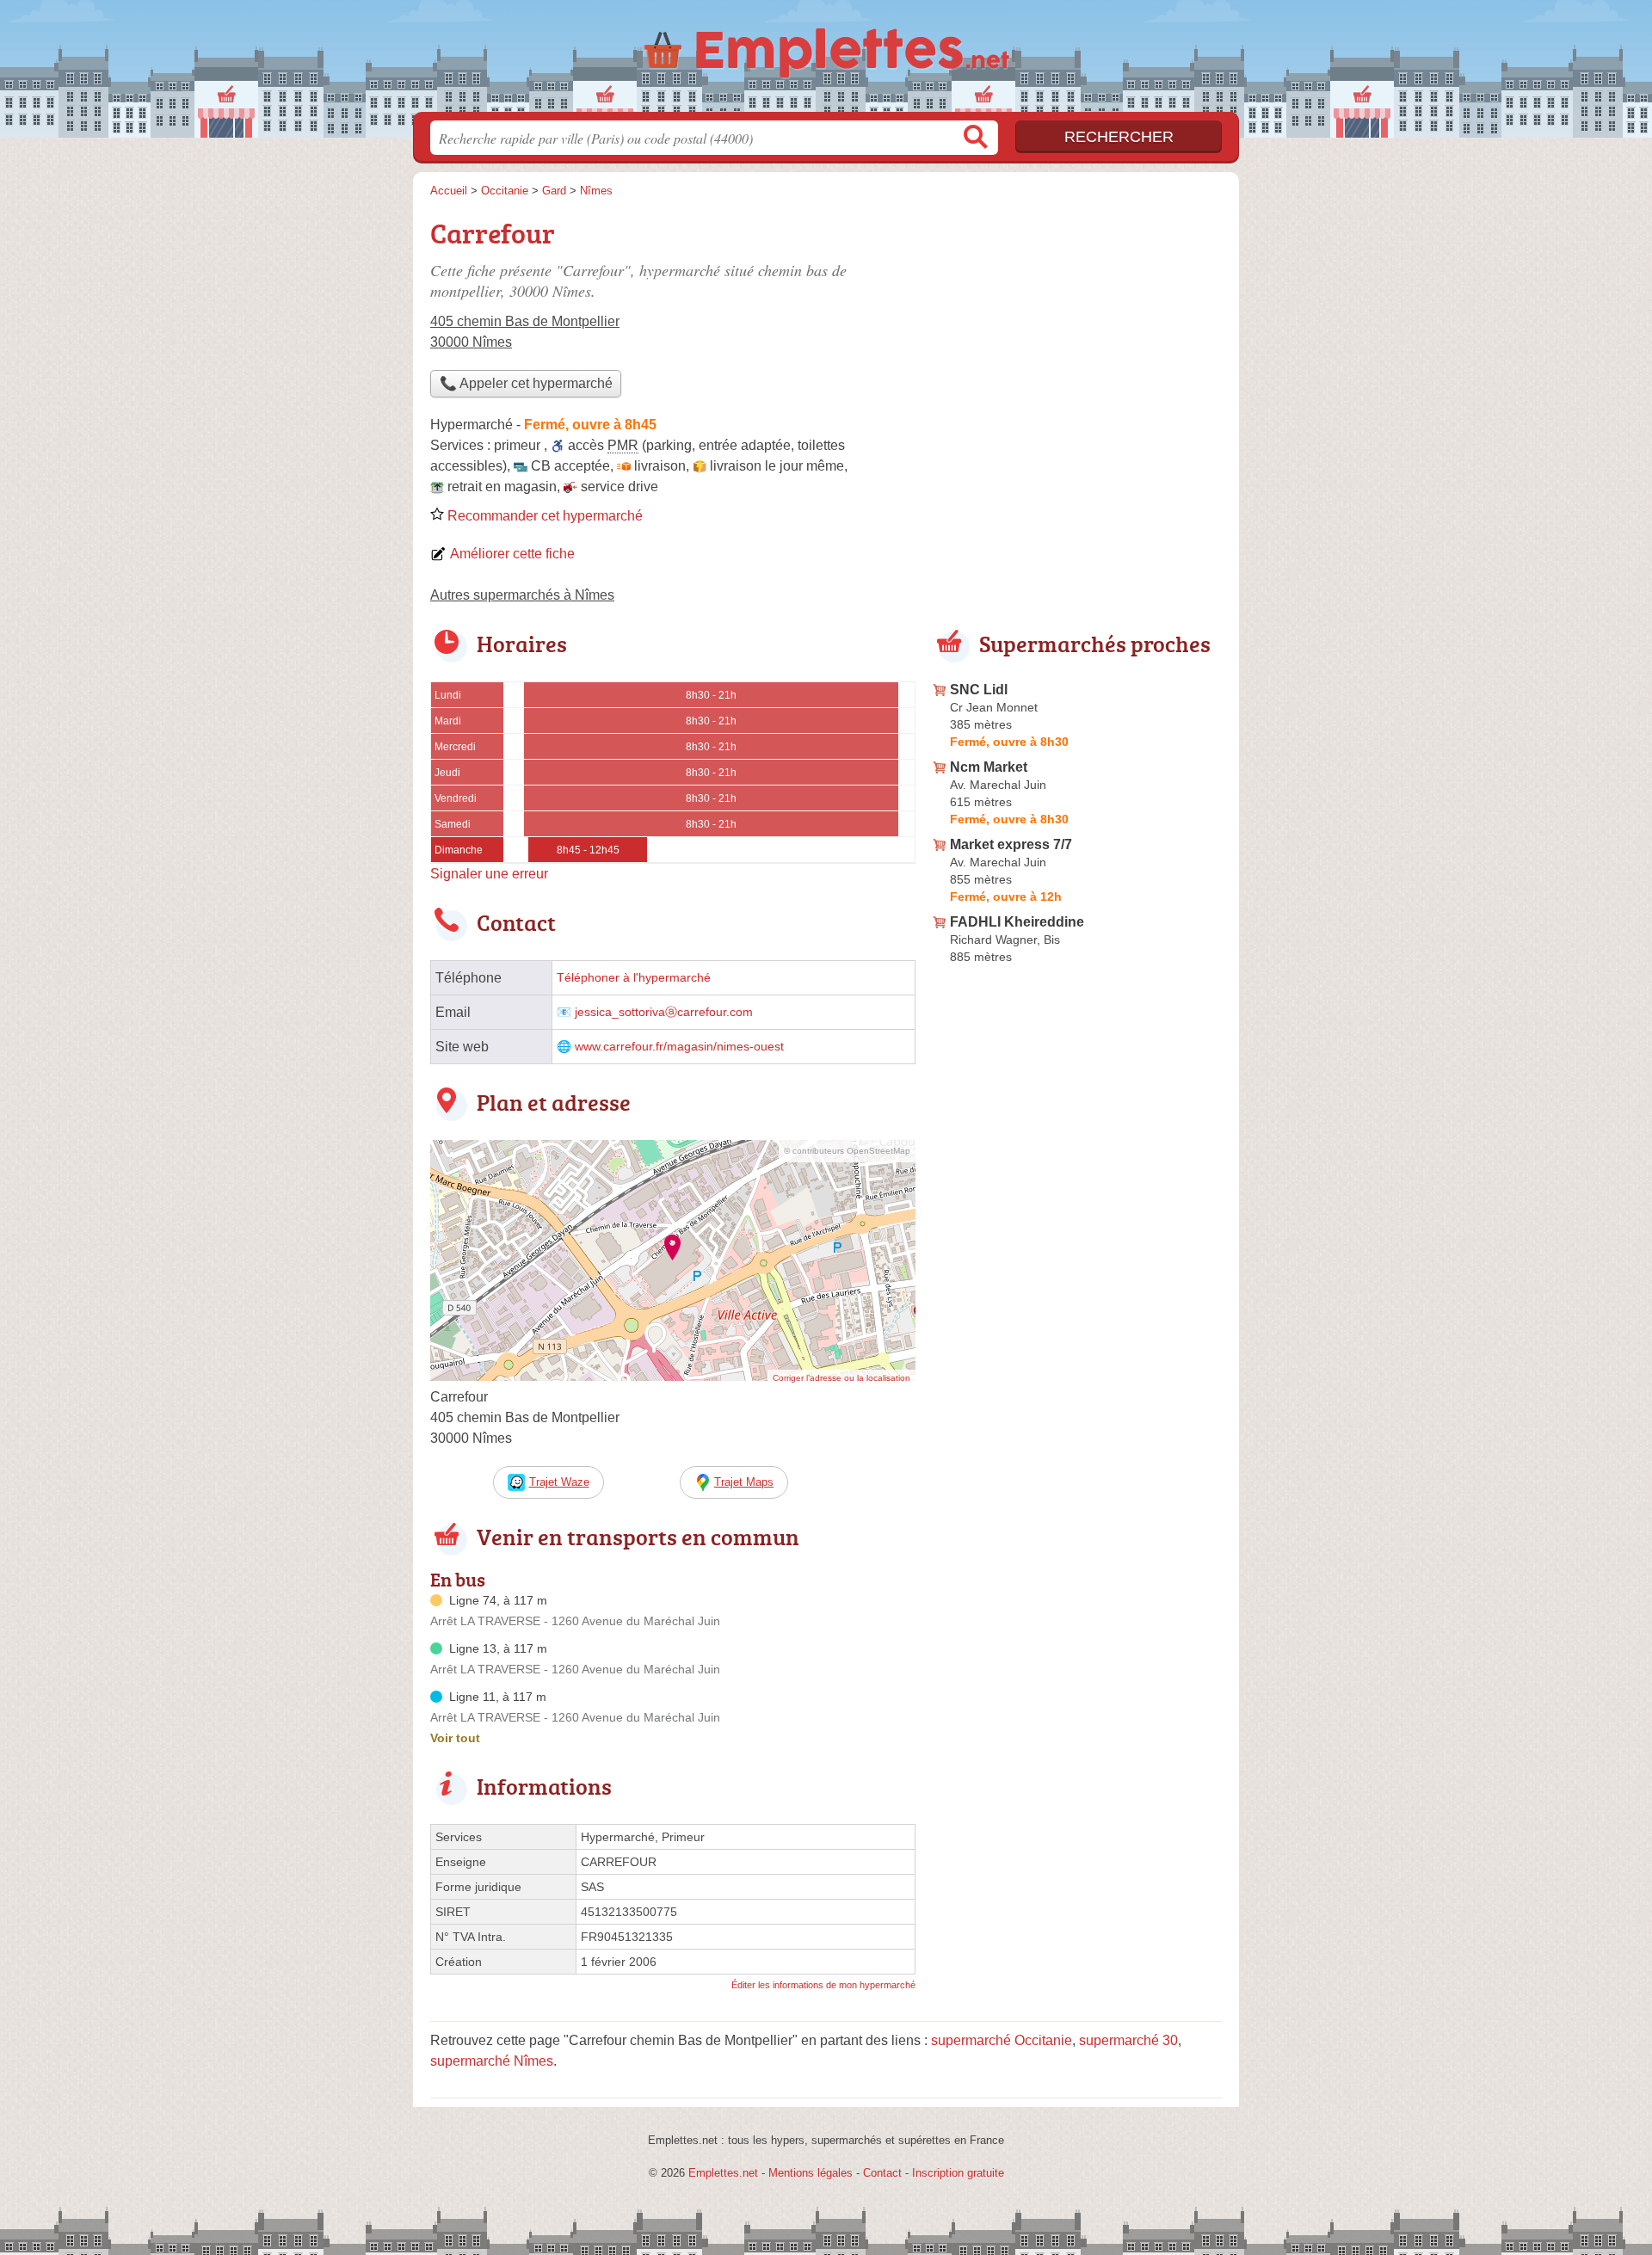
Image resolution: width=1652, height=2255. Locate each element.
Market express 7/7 (1011, 844)
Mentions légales (811, 2173)
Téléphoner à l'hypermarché (634, 978)
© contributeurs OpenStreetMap (847, 1151)
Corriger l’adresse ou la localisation (841, 1378)
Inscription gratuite (958, 2173)
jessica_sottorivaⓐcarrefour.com (664, 1012)
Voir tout (455, 1738)
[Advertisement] (1077, 332)
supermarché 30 (1128, 2040)
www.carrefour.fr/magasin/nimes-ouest (679, 1047)
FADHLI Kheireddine (1017, 922)
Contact (882, 2173)
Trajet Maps (744, 1482)
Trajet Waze (559, 1482)
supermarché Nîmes (492, 2061)
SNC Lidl (979, 690)
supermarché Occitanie (1002, 2040)
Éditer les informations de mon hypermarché (823, 1985)
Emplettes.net (723, 2173)
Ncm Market (989, 767)
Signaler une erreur (489, 874)
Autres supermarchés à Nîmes (522, 595)
